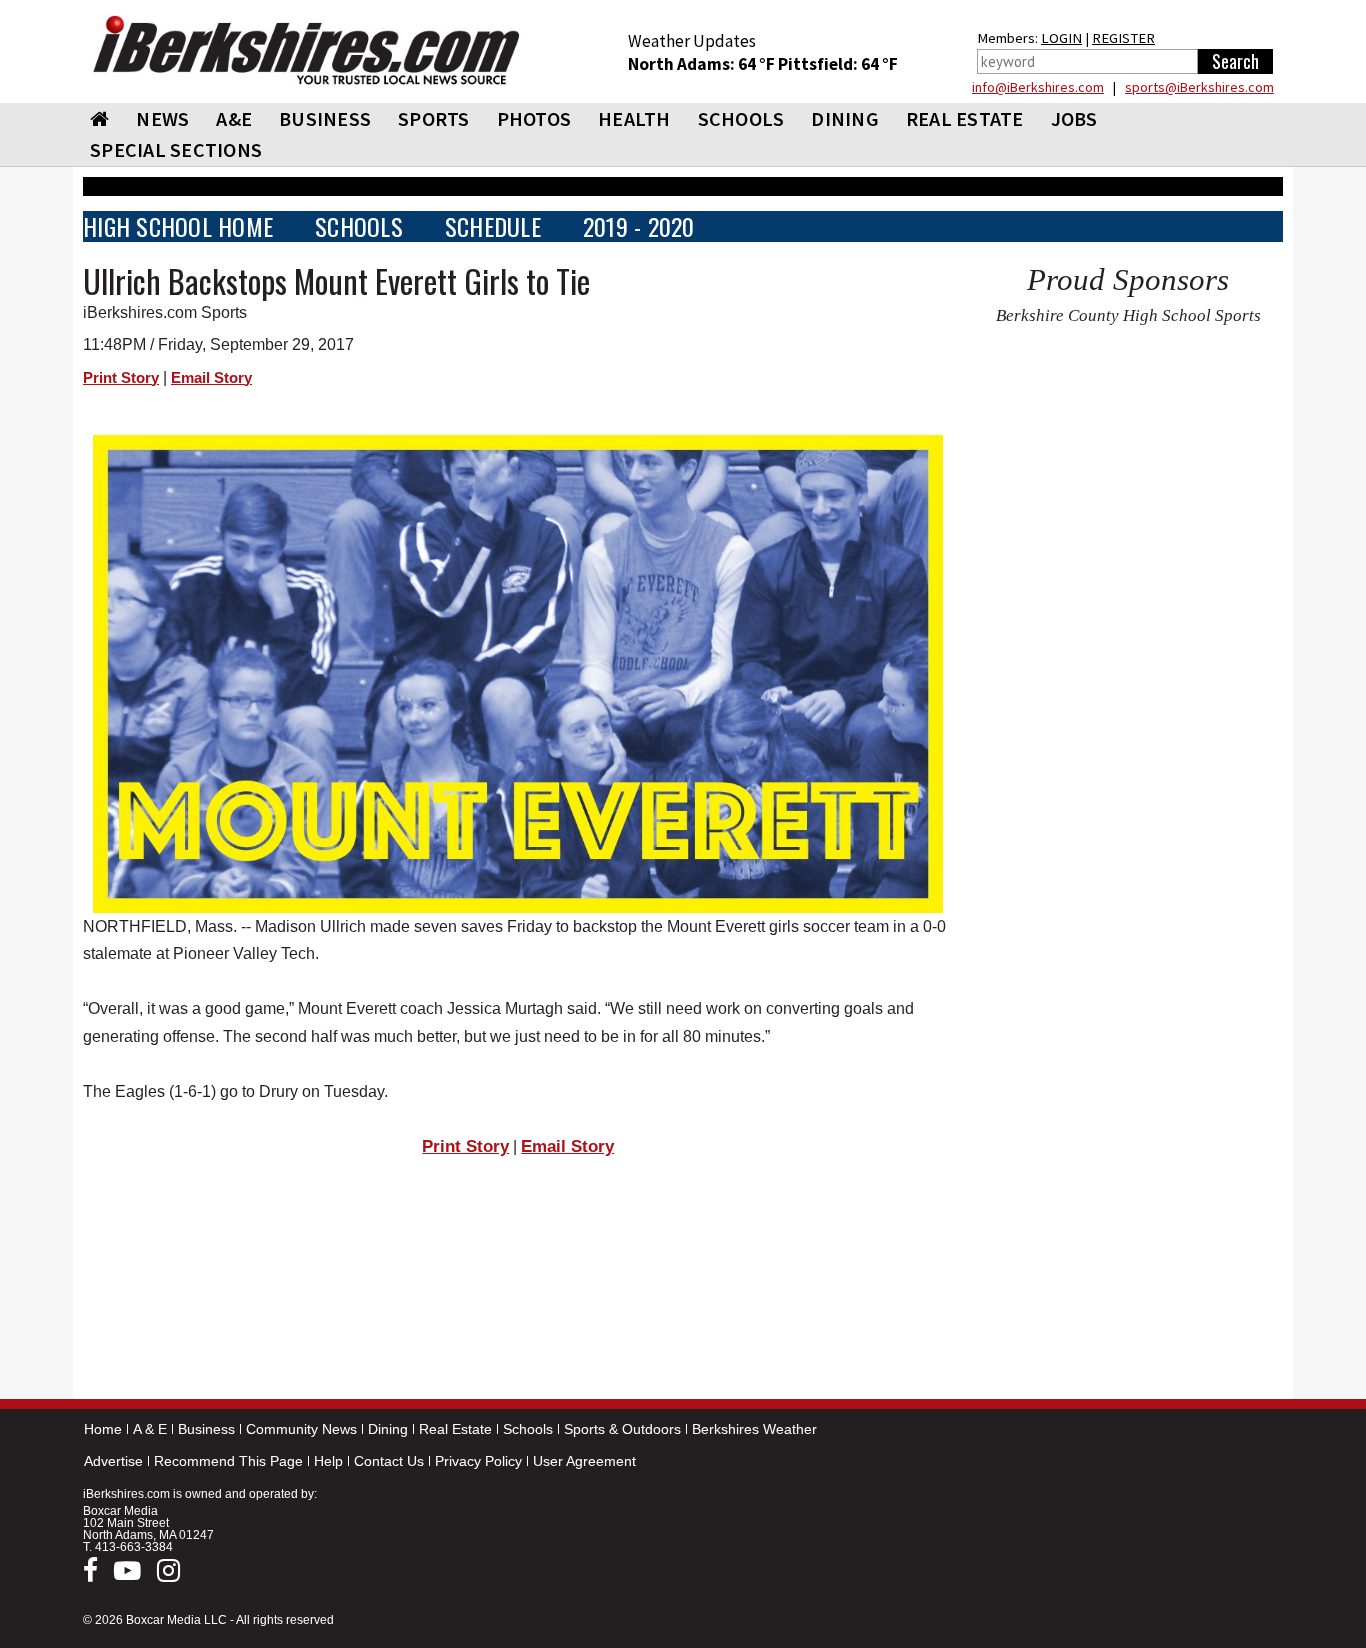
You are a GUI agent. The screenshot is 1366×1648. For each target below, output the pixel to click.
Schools (528, 1429)
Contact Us (389, 1461)
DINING (845, 118)
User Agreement (584, 1461)
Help (328, 1461)
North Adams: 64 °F (703, 64)
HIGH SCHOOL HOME (178, 226)
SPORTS (434, 118)
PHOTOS (534, 118)
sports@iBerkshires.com (1199, 87)
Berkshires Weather (754, 1429)
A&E (234, 118)
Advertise (113, 1461)
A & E (150, 1429)
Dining (388, 1429)
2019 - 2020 (639, 226)
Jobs (1074, 118)
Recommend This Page (228, 1461)
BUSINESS (325, 118)
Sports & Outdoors (622, 1429)
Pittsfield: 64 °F (838, 64)
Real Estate (455, 1429)
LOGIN (1061, 38)
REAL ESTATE (965, 118)
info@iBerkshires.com (1038, 87)
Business (206, 1429)
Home (103, 1429)
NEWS (162, 118)
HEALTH (634, 118)
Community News (301, 1429)
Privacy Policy (478, 1461)
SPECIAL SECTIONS (176, 149)
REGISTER (1123, 38)
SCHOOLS (741, 118)
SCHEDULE (493, 226)
